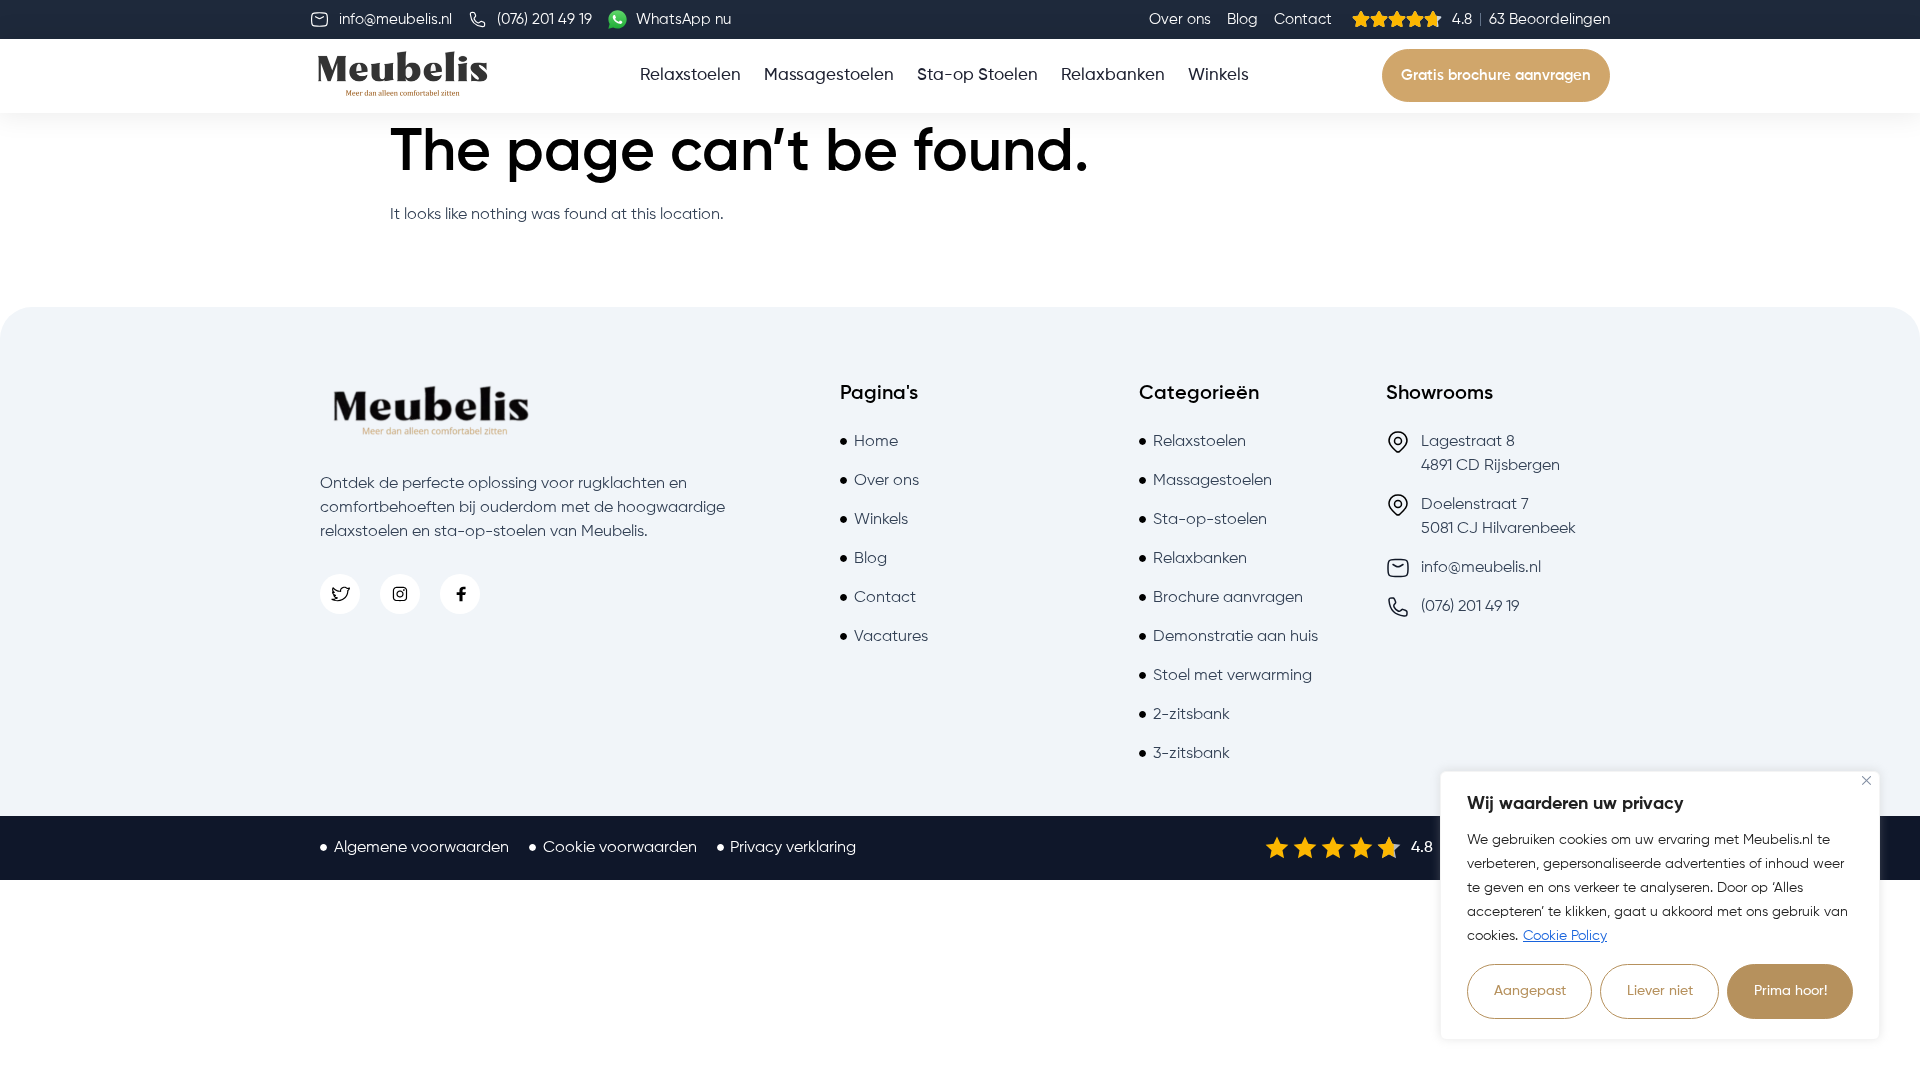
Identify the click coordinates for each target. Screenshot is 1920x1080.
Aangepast (1530, 991)
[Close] (1866, 780)
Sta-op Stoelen (977, 75)
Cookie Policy (1565, 936)
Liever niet (1660, 991)
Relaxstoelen (690, 75)
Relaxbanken (1113, 75)
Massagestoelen (829, 75)
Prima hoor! (1790, 991)
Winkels (1218, 75)
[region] (1660, 905)
